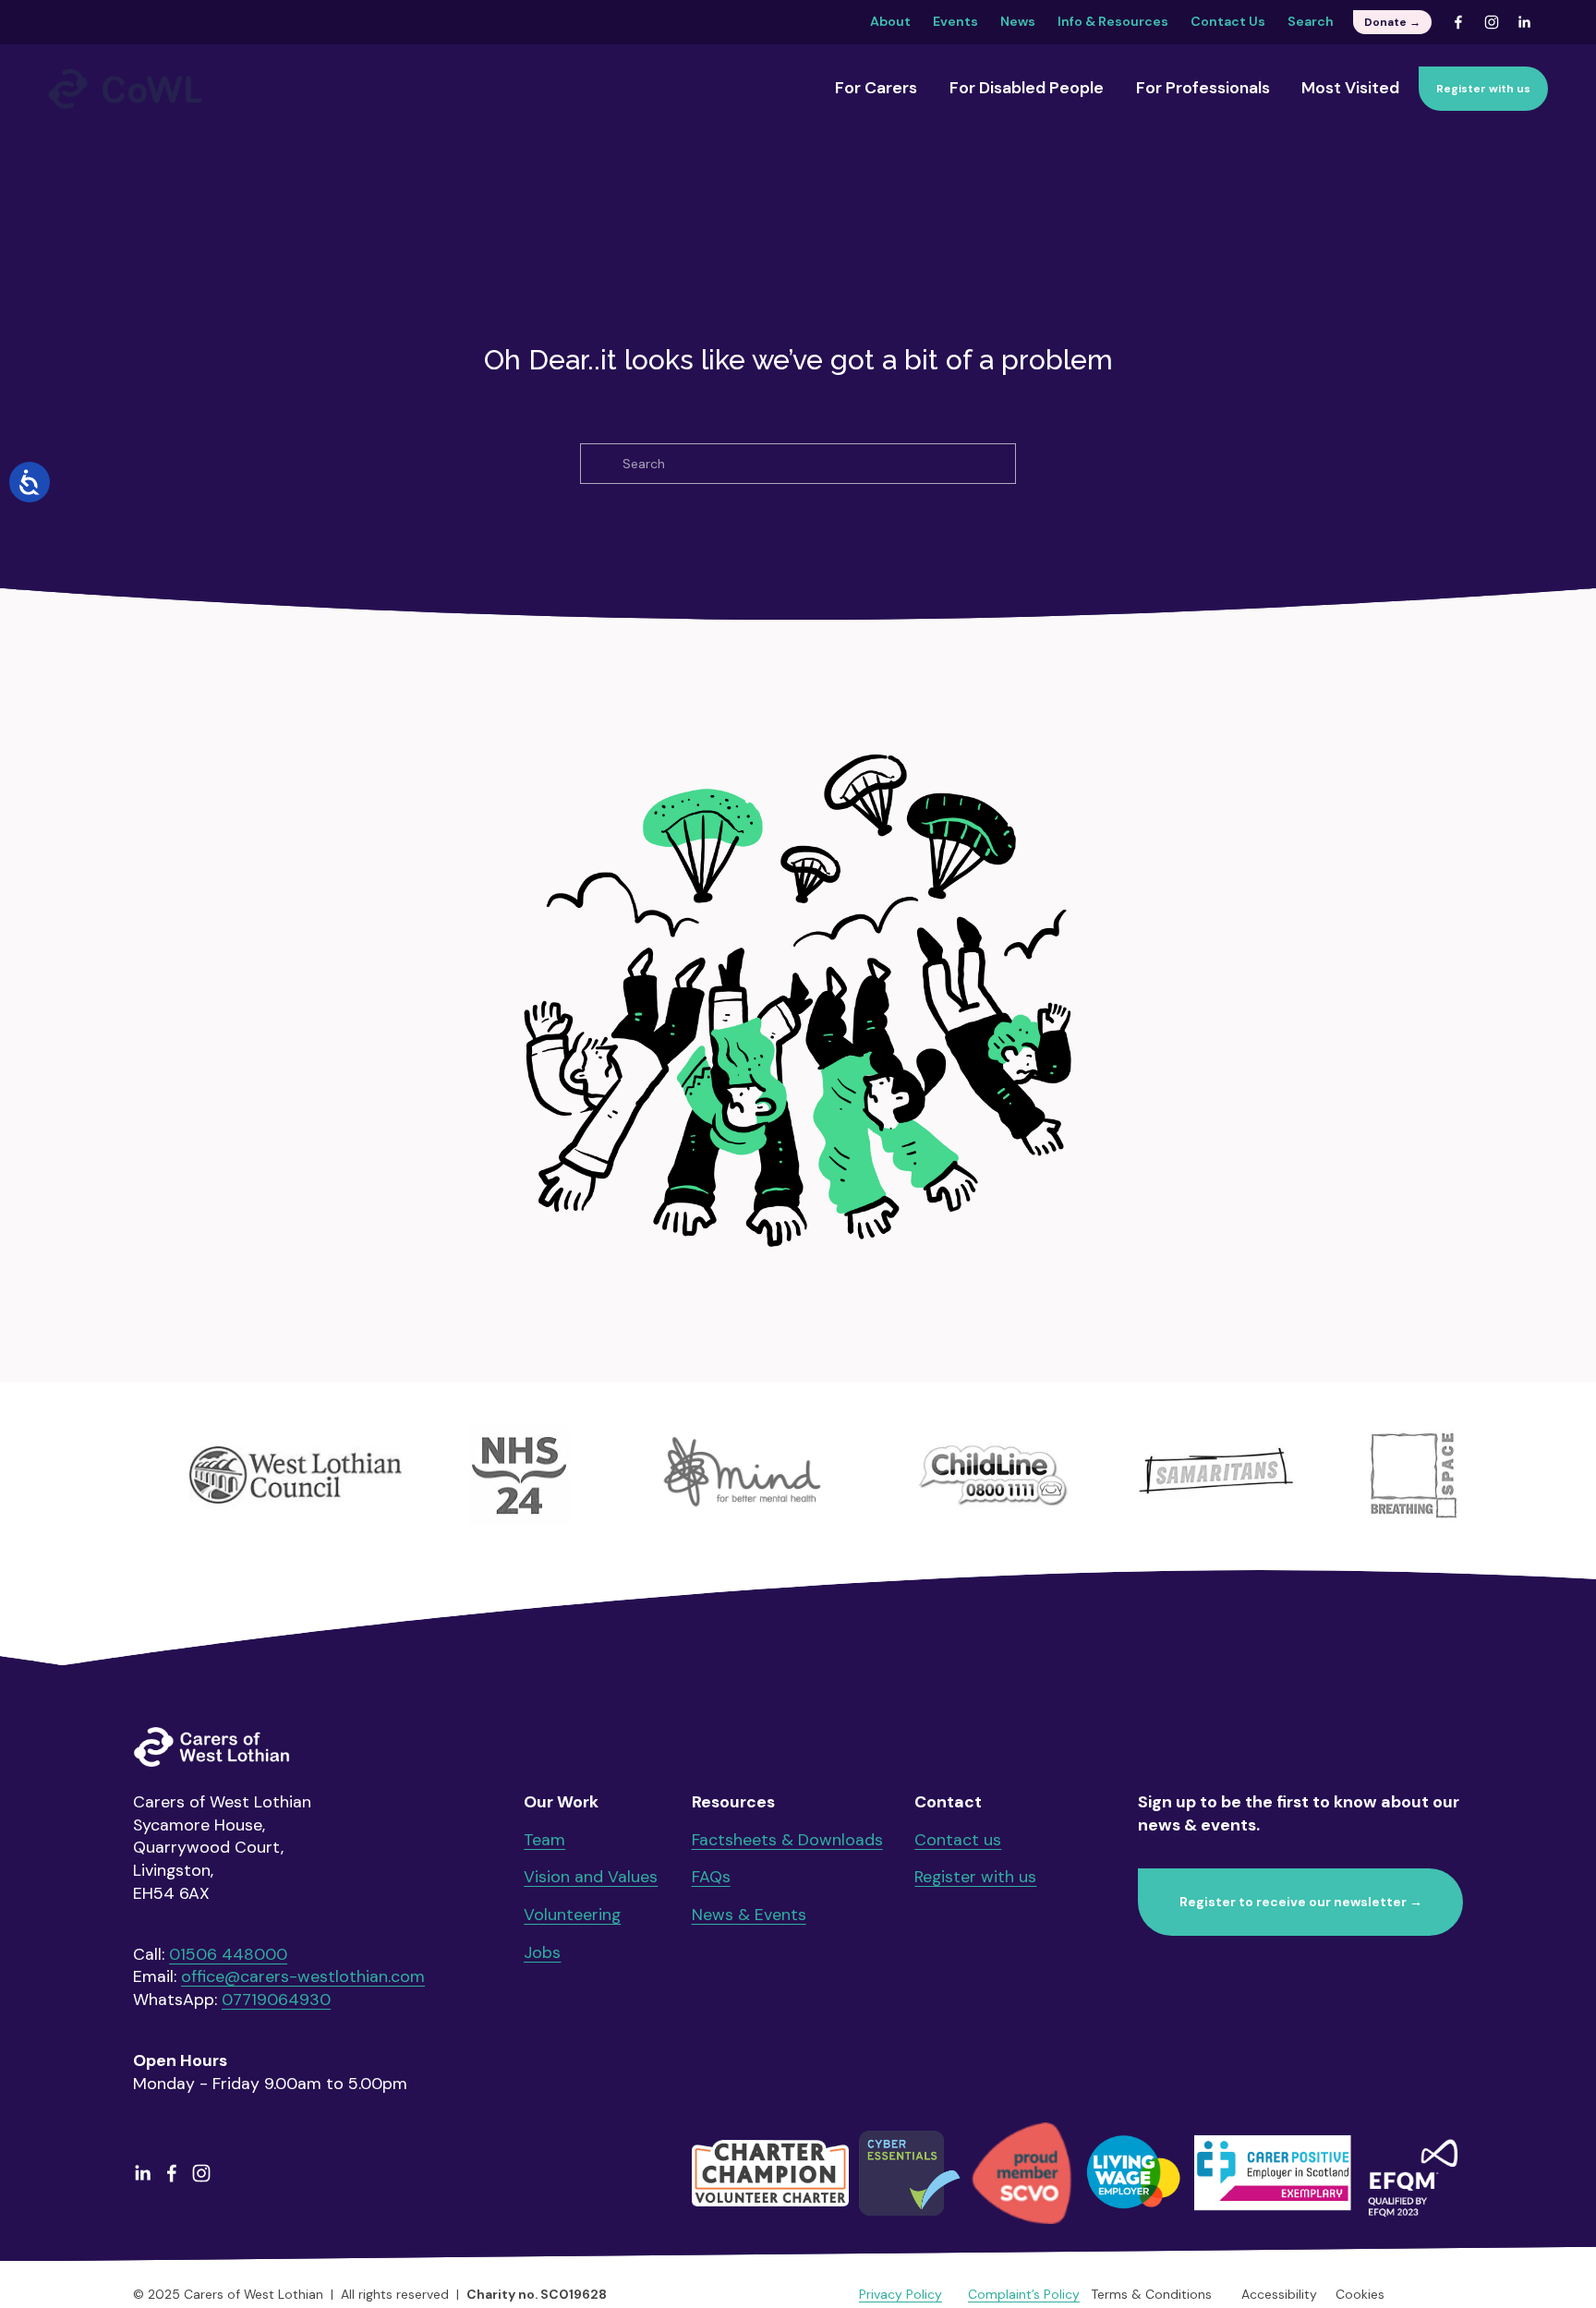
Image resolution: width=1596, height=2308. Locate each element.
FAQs (711, 1876)
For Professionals (1203, 87)
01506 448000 (228, 1954)
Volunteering (572, 1914)
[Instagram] (1492, 22)
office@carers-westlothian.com (303, 1976)
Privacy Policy (901, 2294)
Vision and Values (591, 1876)
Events (955, 21)
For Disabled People (1027, 87)
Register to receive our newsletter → (1301, 1902)
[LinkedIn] (1524, 22)
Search (1311, 21)
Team (544, 1839)
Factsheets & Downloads (787, 1839)
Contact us (958, 1839)
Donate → (1392, 22)
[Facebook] (1458, 22)
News (1018, 21)
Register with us (1483, 89)
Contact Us (1228, 21)
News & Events (749, 1914)
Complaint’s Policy (1024, 2294)
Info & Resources (1113, 21)
